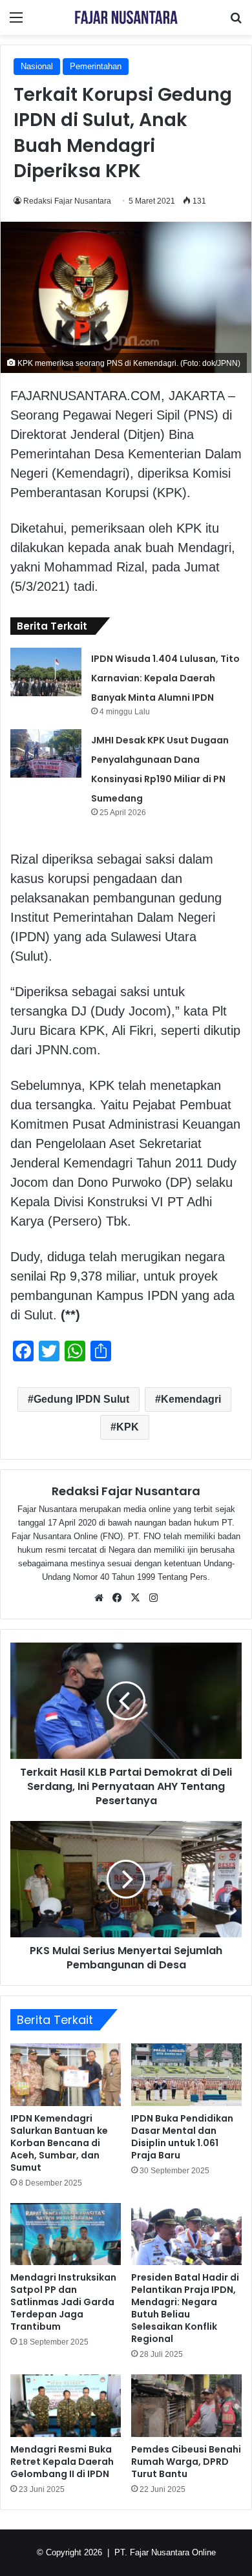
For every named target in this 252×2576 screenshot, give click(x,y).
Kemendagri (191, 1399)
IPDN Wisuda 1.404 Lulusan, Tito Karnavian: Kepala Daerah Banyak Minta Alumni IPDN (165, 678)
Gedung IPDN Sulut (81, 1399)
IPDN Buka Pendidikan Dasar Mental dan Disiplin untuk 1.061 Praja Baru (182, 2137)
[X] (135, 1598)
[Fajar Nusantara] (126, 17)
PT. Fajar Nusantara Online (165, 2552)
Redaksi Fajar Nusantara (67, 201)
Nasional (37, 66)
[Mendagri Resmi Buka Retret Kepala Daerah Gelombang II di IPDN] (66, 2405)
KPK (128, 1427)
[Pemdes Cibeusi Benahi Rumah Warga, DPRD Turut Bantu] (186, 2405)
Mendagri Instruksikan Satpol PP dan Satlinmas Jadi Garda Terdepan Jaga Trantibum (63, 2302)
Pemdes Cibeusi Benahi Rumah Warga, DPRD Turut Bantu (186, 2462)
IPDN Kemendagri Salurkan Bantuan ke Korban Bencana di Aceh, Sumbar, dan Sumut (59, 2143)
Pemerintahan (96, 66)
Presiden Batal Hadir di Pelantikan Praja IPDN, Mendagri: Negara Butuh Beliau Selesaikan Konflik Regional (185, 2308)
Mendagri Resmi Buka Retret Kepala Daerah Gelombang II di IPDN (62, 2462)
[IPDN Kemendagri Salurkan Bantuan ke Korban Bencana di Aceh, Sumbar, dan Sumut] (66, 2074)
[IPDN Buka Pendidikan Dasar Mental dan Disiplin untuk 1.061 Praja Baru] (186, 2074)
